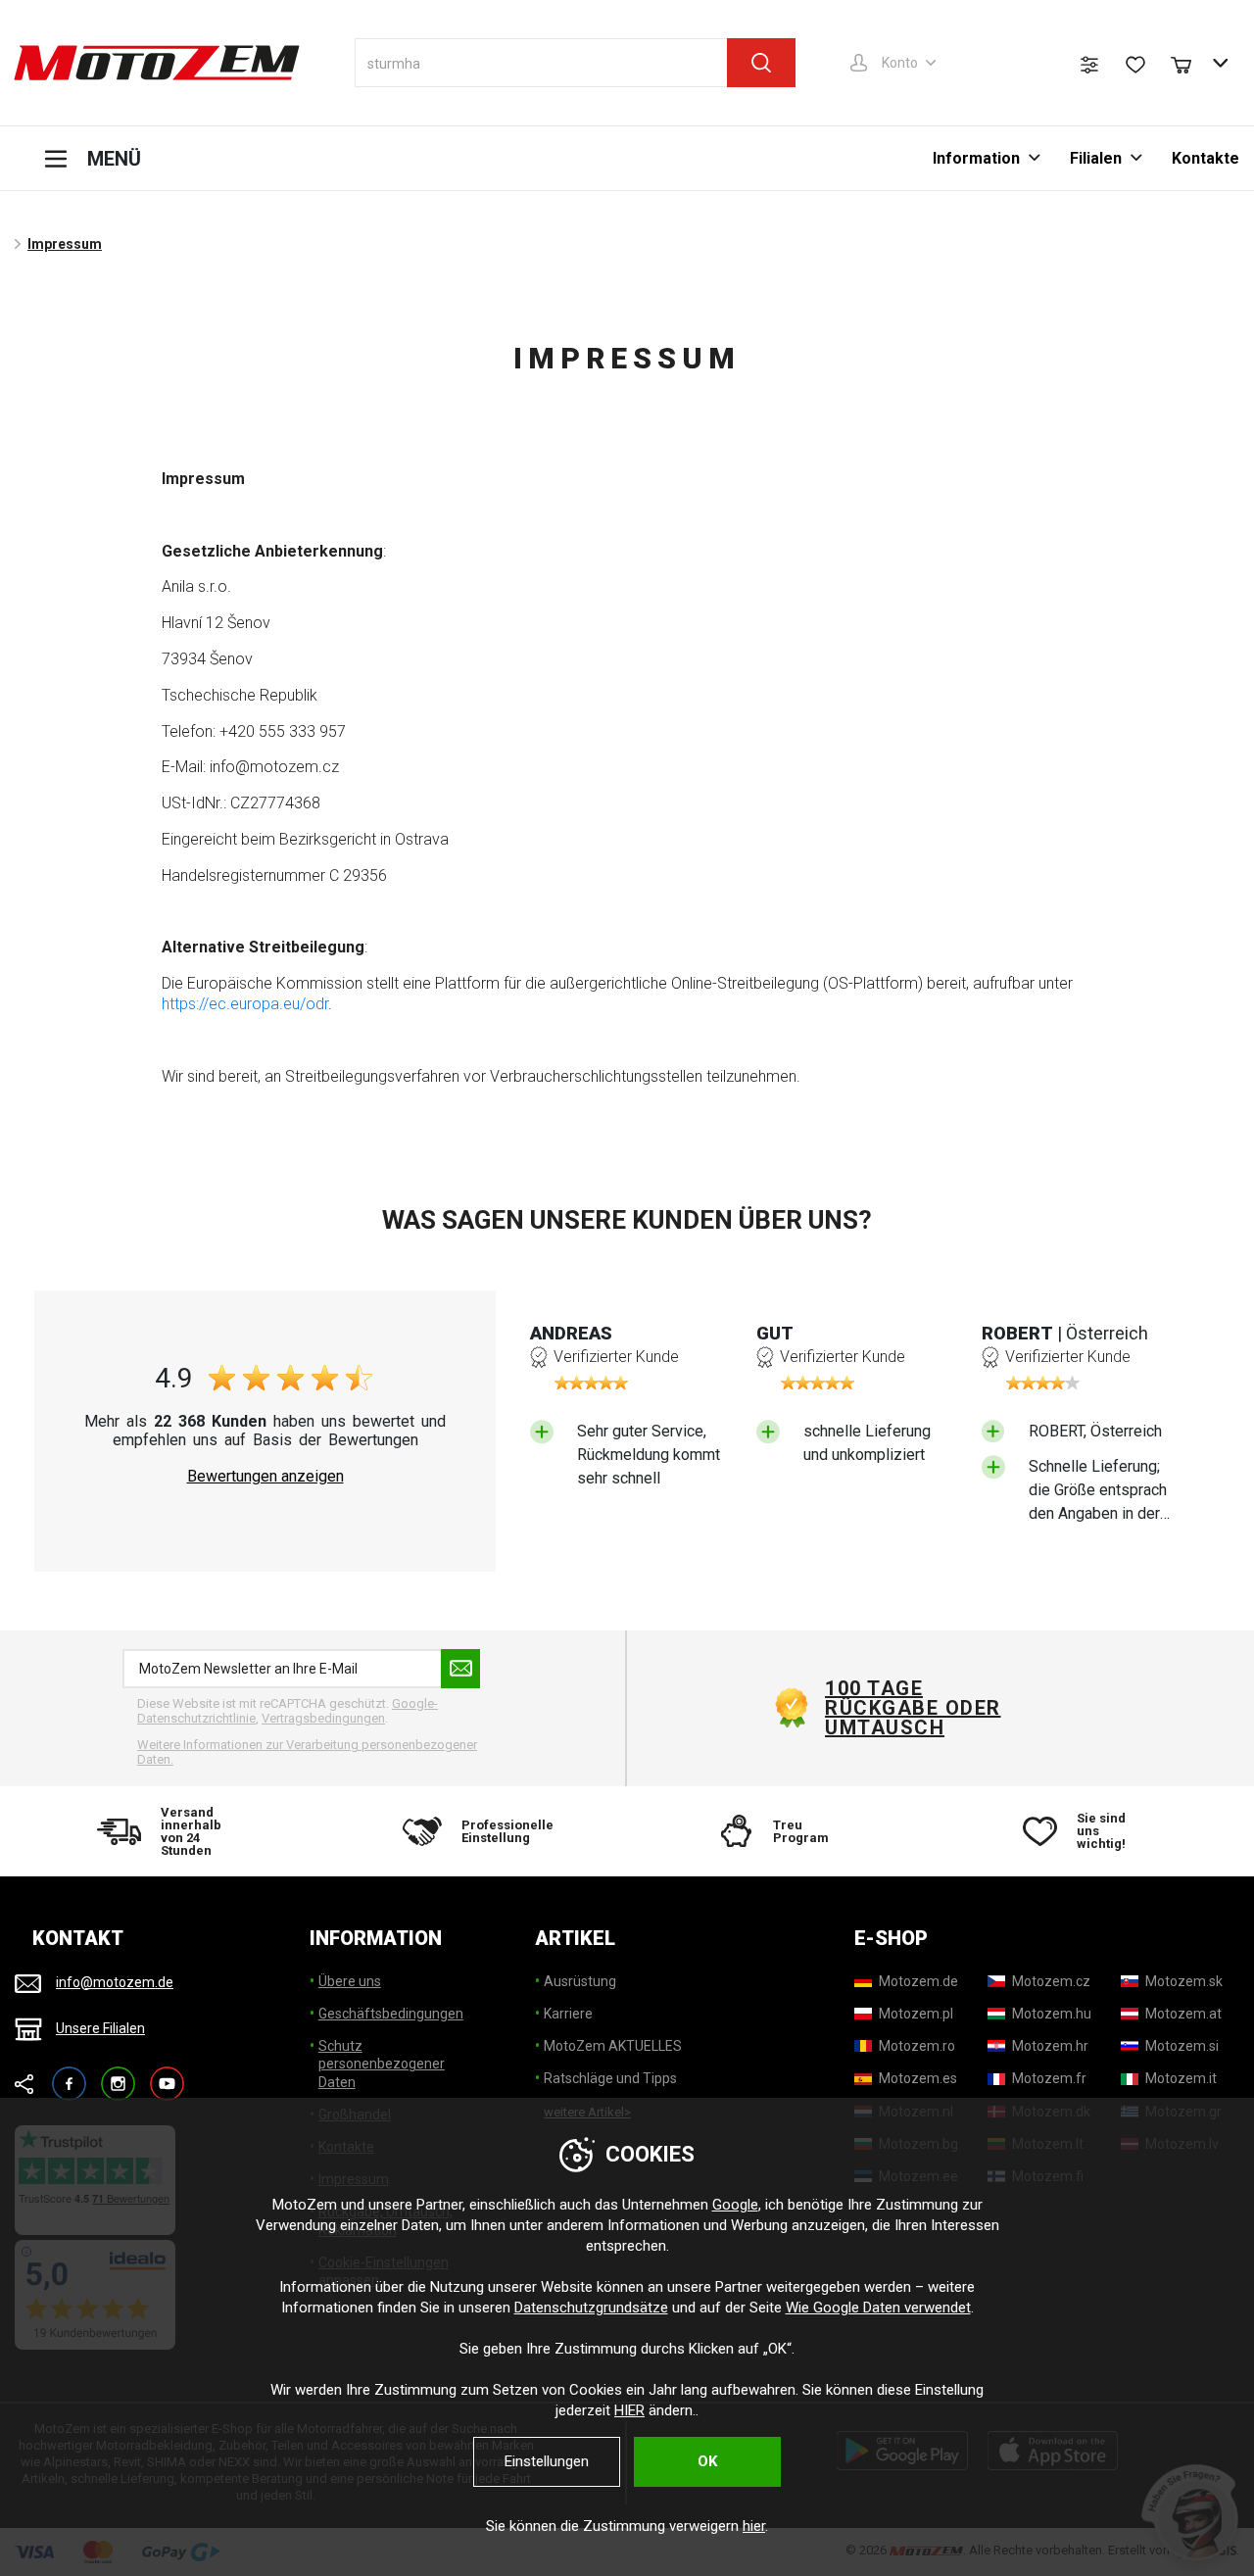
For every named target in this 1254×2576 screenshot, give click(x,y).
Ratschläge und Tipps (610, 2078)
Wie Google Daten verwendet (878, 2308)
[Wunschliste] (1135, 65)
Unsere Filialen (100, 2028)
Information (976, 158)
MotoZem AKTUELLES (613, 2046)
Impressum (65, 244)
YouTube (167, 2075)
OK (707, 2461)
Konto (900, 63)
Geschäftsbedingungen (391, 2014)
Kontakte (1206, 158)
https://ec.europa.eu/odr (245, 1004)
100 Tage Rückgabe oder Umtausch (913, 1708)
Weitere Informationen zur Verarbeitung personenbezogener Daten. (307, 1752)
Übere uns (350, 1981)
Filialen (1096, 158)
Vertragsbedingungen (323, 1718)
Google (735, 2205)
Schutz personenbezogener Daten (382, 2064)
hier (754, 2526)
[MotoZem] (157, 63)
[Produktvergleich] (1089, 65)
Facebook (69, 2075)
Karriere (568, 2014)
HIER (629, 2410)
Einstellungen (547, 2461)
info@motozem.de (115, 1982)
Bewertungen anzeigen (265, 1477)
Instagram (118, 2075)
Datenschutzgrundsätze (591, 2308)
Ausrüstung (580, 1981)
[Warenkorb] (1190, 63)
